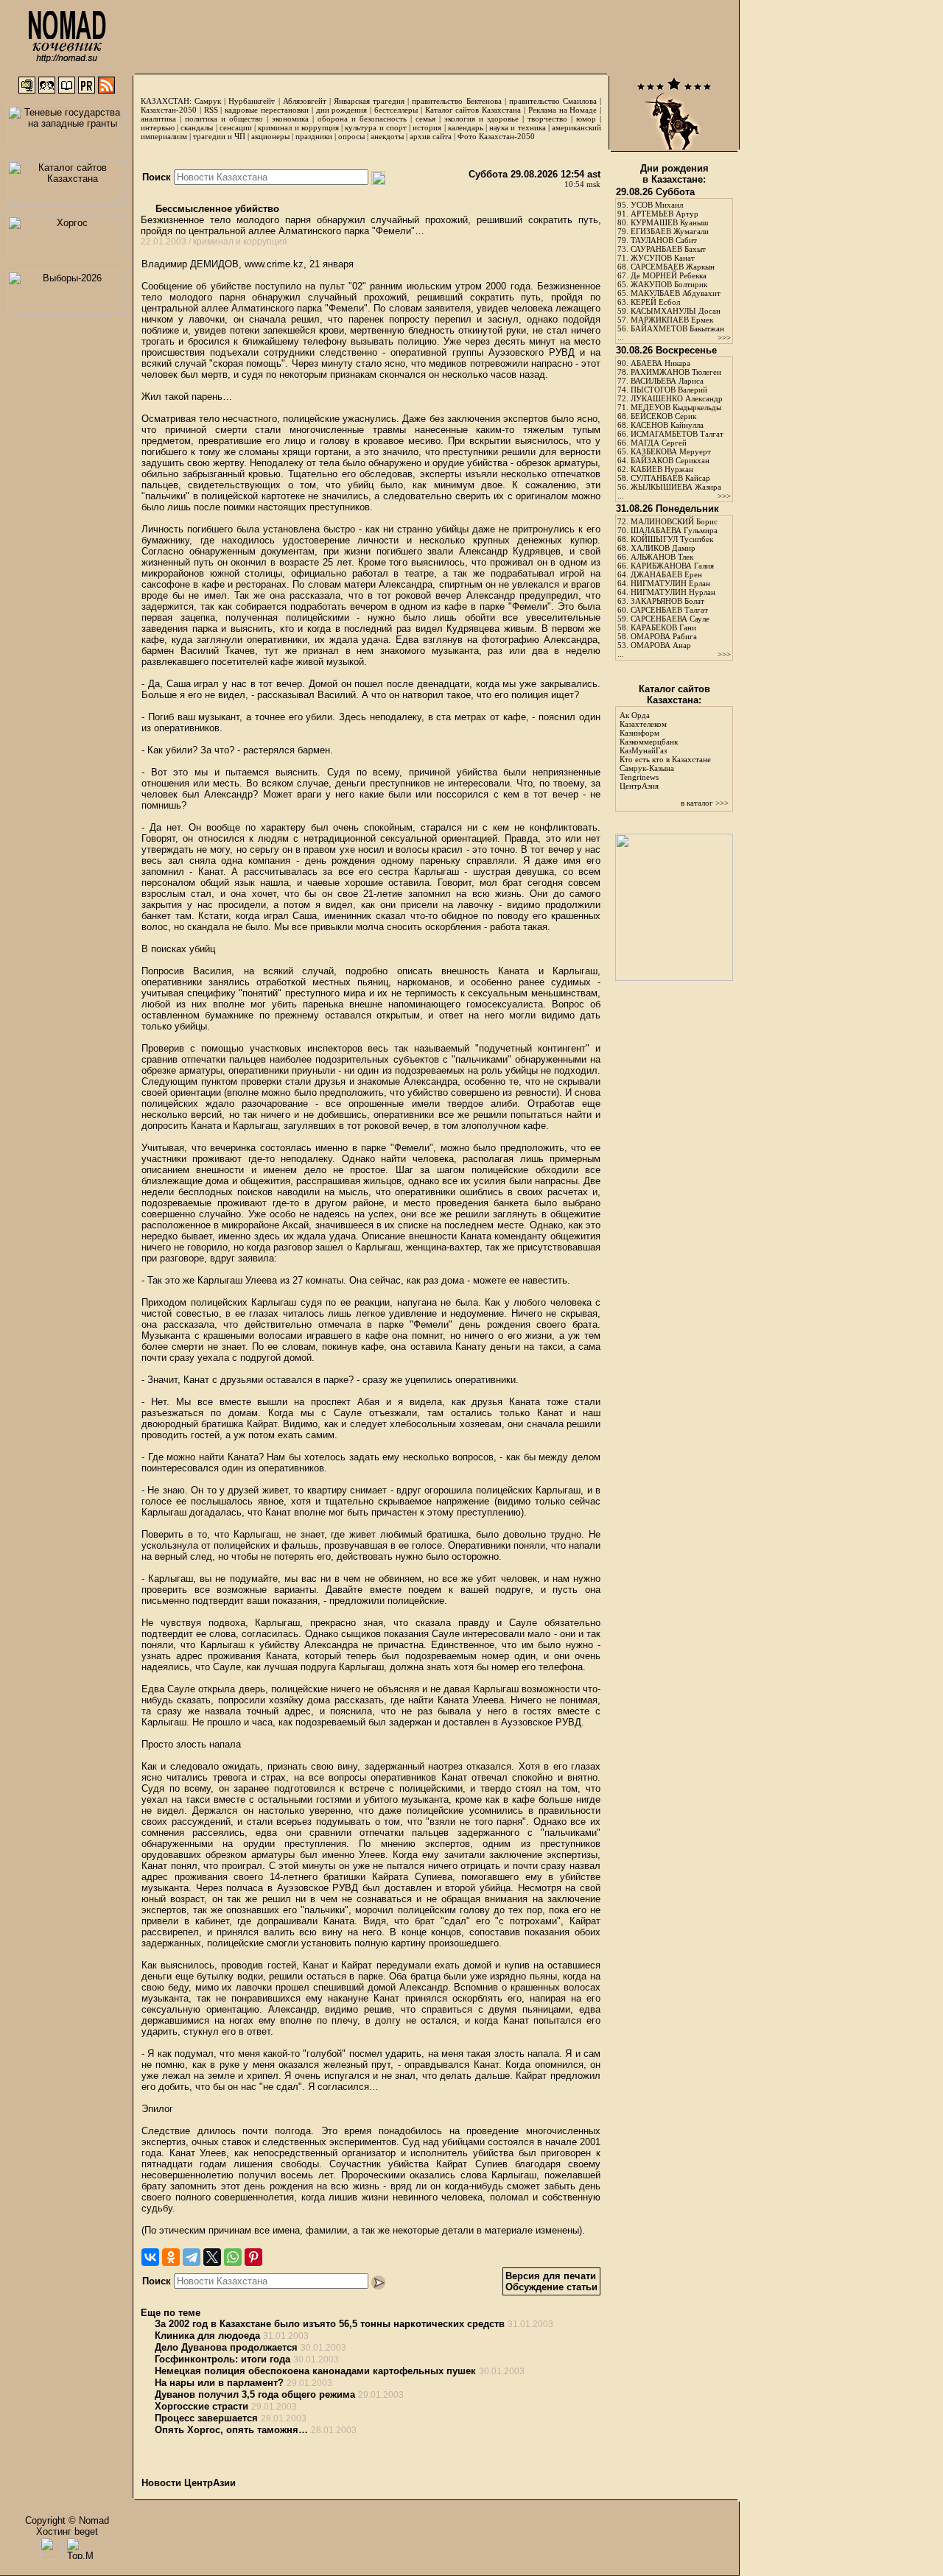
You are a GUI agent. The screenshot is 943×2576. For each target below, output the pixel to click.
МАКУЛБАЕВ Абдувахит (676, 293)
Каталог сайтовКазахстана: (674, 694)
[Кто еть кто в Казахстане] (674, 978)
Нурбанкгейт (252, 101)
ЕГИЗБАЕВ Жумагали (670, 231)
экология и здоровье (481, 119)
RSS (211, 110)
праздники (314, 136)
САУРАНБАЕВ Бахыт (668, 249)
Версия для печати (551, 2276)
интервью (158, 127)
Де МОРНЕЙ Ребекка (669, 275)
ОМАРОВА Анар (661, 645)
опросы (351, 136)
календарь (466, 127)
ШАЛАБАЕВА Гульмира (674, 530)
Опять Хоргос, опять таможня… (231, 2430)
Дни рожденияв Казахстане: (674, 174)
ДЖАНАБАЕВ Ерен (666, 574)
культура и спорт (375, 127)
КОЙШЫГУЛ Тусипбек (672, 539)
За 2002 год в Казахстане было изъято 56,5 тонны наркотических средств (330, 2324)
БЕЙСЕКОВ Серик (663, 416)
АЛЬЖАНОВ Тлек (662, 557)
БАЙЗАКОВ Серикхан (670, 460)
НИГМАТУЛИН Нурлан (673, 592)
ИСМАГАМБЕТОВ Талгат (677, 434)
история (427, 127)
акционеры (270, 136)
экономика (290, 119)
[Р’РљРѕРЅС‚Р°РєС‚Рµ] (150, 2257)
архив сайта (431, 136)
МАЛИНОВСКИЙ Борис (674, 521)
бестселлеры (396, 110)
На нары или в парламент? (219, 2383)
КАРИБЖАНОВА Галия (672, 566)
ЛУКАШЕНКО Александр (677, 398)
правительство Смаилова (553, 101)
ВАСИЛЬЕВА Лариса (667, 381)
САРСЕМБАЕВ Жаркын (673, 267)
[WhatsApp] (233, 2257)
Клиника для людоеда (207, 2336)
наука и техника (517, 127)
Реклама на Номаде (563, 110)
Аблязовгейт (305, 101)
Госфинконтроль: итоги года (222, 2359)
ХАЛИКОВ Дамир (663, 548)
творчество (547, 119)
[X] (212, 2257)
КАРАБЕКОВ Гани (663, 627)
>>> (724, 337)
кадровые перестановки (267, 110)
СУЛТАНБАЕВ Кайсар (670, 478)
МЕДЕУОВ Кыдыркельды (676, 407)
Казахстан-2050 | (172, 110)
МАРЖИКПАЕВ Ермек (672, 320)
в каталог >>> (705, 803)
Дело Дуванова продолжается (226, 2347)
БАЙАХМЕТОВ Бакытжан (677, 328)
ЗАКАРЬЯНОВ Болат (667, 601)
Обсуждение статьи (551, 2287)
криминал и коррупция (298, 127)
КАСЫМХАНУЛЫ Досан (676, 311)
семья (425, 119)
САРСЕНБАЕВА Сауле (670, 619)
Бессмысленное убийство (216, 209)
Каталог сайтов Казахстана (473, 110)
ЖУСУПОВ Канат (663, 258)
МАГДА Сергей (659, 443)
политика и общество (224, 119)
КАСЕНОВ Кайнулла (667, 425)
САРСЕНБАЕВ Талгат (669, 610)
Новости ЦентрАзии (189, 2483)
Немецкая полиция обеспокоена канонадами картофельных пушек (315, 2371)
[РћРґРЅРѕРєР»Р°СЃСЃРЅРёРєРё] (171, 2257)
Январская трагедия (369, 101)
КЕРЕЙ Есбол (655, 302)
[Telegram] (192, 2257)
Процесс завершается (206, 2418)
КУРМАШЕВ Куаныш (669, 222)
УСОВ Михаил (657, 205)
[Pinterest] (253, 2257)
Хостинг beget (67, 2531)
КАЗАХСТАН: (166, 101)
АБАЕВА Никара (660, 363)
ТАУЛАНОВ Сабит (664, 240)
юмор (586, 119)
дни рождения (342, 110)
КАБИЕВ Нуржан (662, 469)
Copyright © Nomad (67, 2520)
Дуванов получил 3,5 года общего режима (255, 2394)
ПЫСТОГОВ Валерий (669, 390)
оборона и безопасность (362, 119)
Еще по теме (171, 2313)
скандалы (197, 127)
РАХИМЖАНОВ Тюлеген (676, 372)
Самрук (208, 101)
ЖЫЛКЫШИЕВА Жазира (676, 487)
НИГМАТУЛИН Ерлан (670, 583)
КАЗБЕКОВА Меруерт (671, 451)
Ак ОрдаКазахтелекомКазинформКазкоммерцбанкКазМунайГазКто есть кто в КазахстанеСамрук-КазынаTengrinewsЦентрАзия (665, 750)
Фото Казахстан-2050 (496, 136)
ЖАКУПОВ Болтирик (669, 284)
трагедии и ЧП (219, 136)
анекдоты (387, 136)
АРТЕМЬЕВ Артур (665, 214)
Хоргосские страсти (201, 2406)
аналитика (158, 119)
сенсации (236, 127)
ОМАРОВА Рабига (664, 636)
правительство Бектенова (456, 101)
